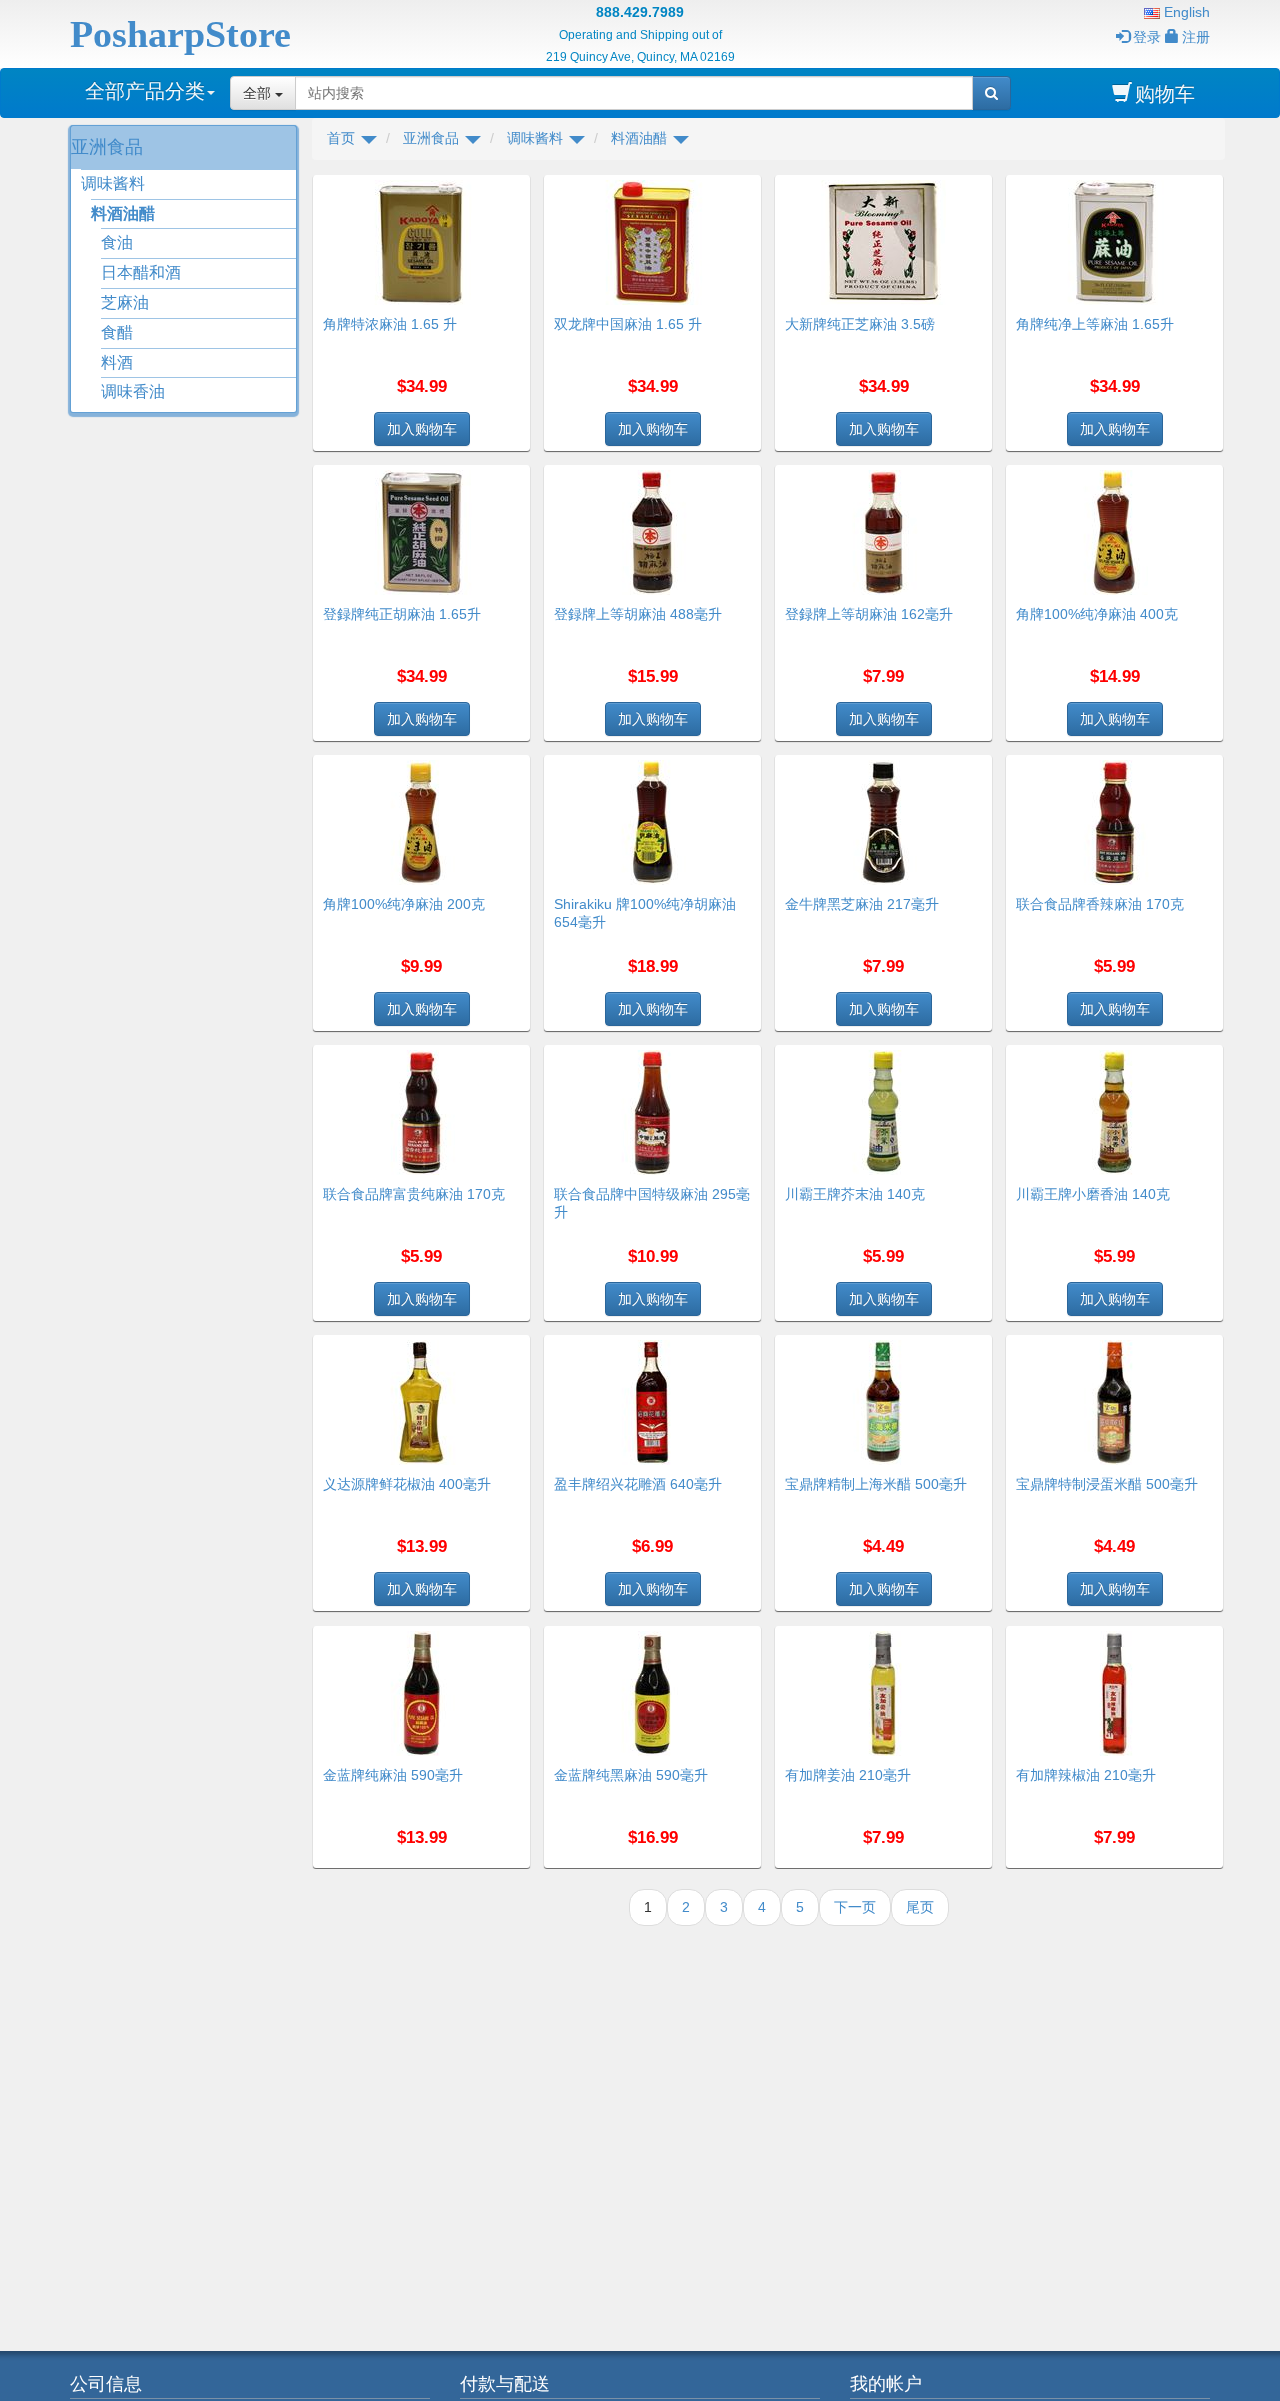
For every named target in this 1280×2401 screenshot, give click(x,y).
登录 (1147, 37)
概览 (508, 187)
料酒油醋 (123, 213)
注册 (1196, 37)
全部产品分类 (145, 91)
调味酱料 (113, 183)
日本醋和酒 (141, 272)
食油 (117, 242)
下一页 (855, 1907)
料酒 (117, 362)
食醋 (117, 332)
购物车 (1165, 94)
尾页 (920, 1907)
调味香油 (133, 391)
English (1185, 12)
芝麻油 (125, 302)
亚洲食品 (107, 147)
